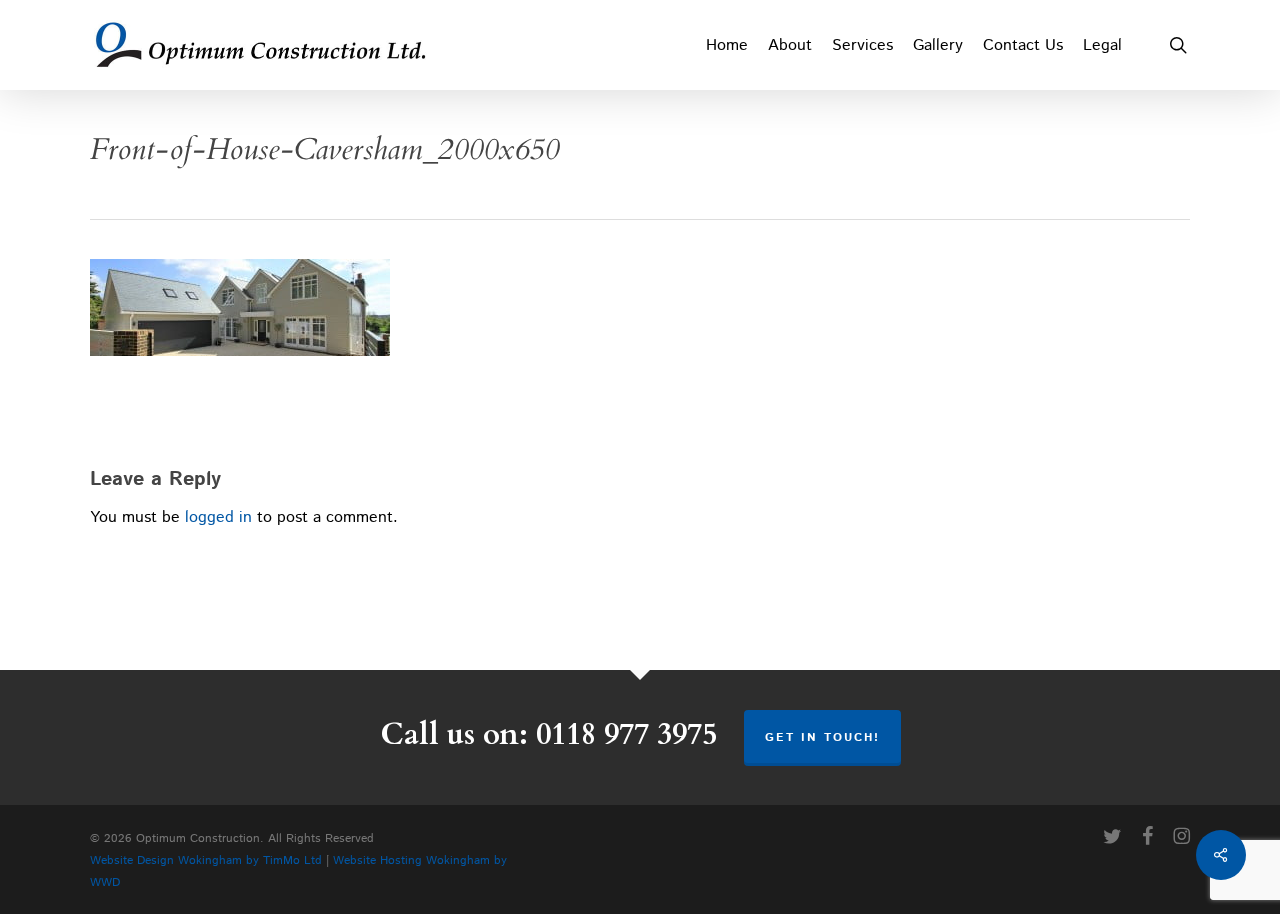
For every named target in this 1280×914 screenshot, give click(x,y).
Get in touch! (822, 737)
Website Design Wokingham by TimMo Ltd (206, 860)
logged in (218, 517)
